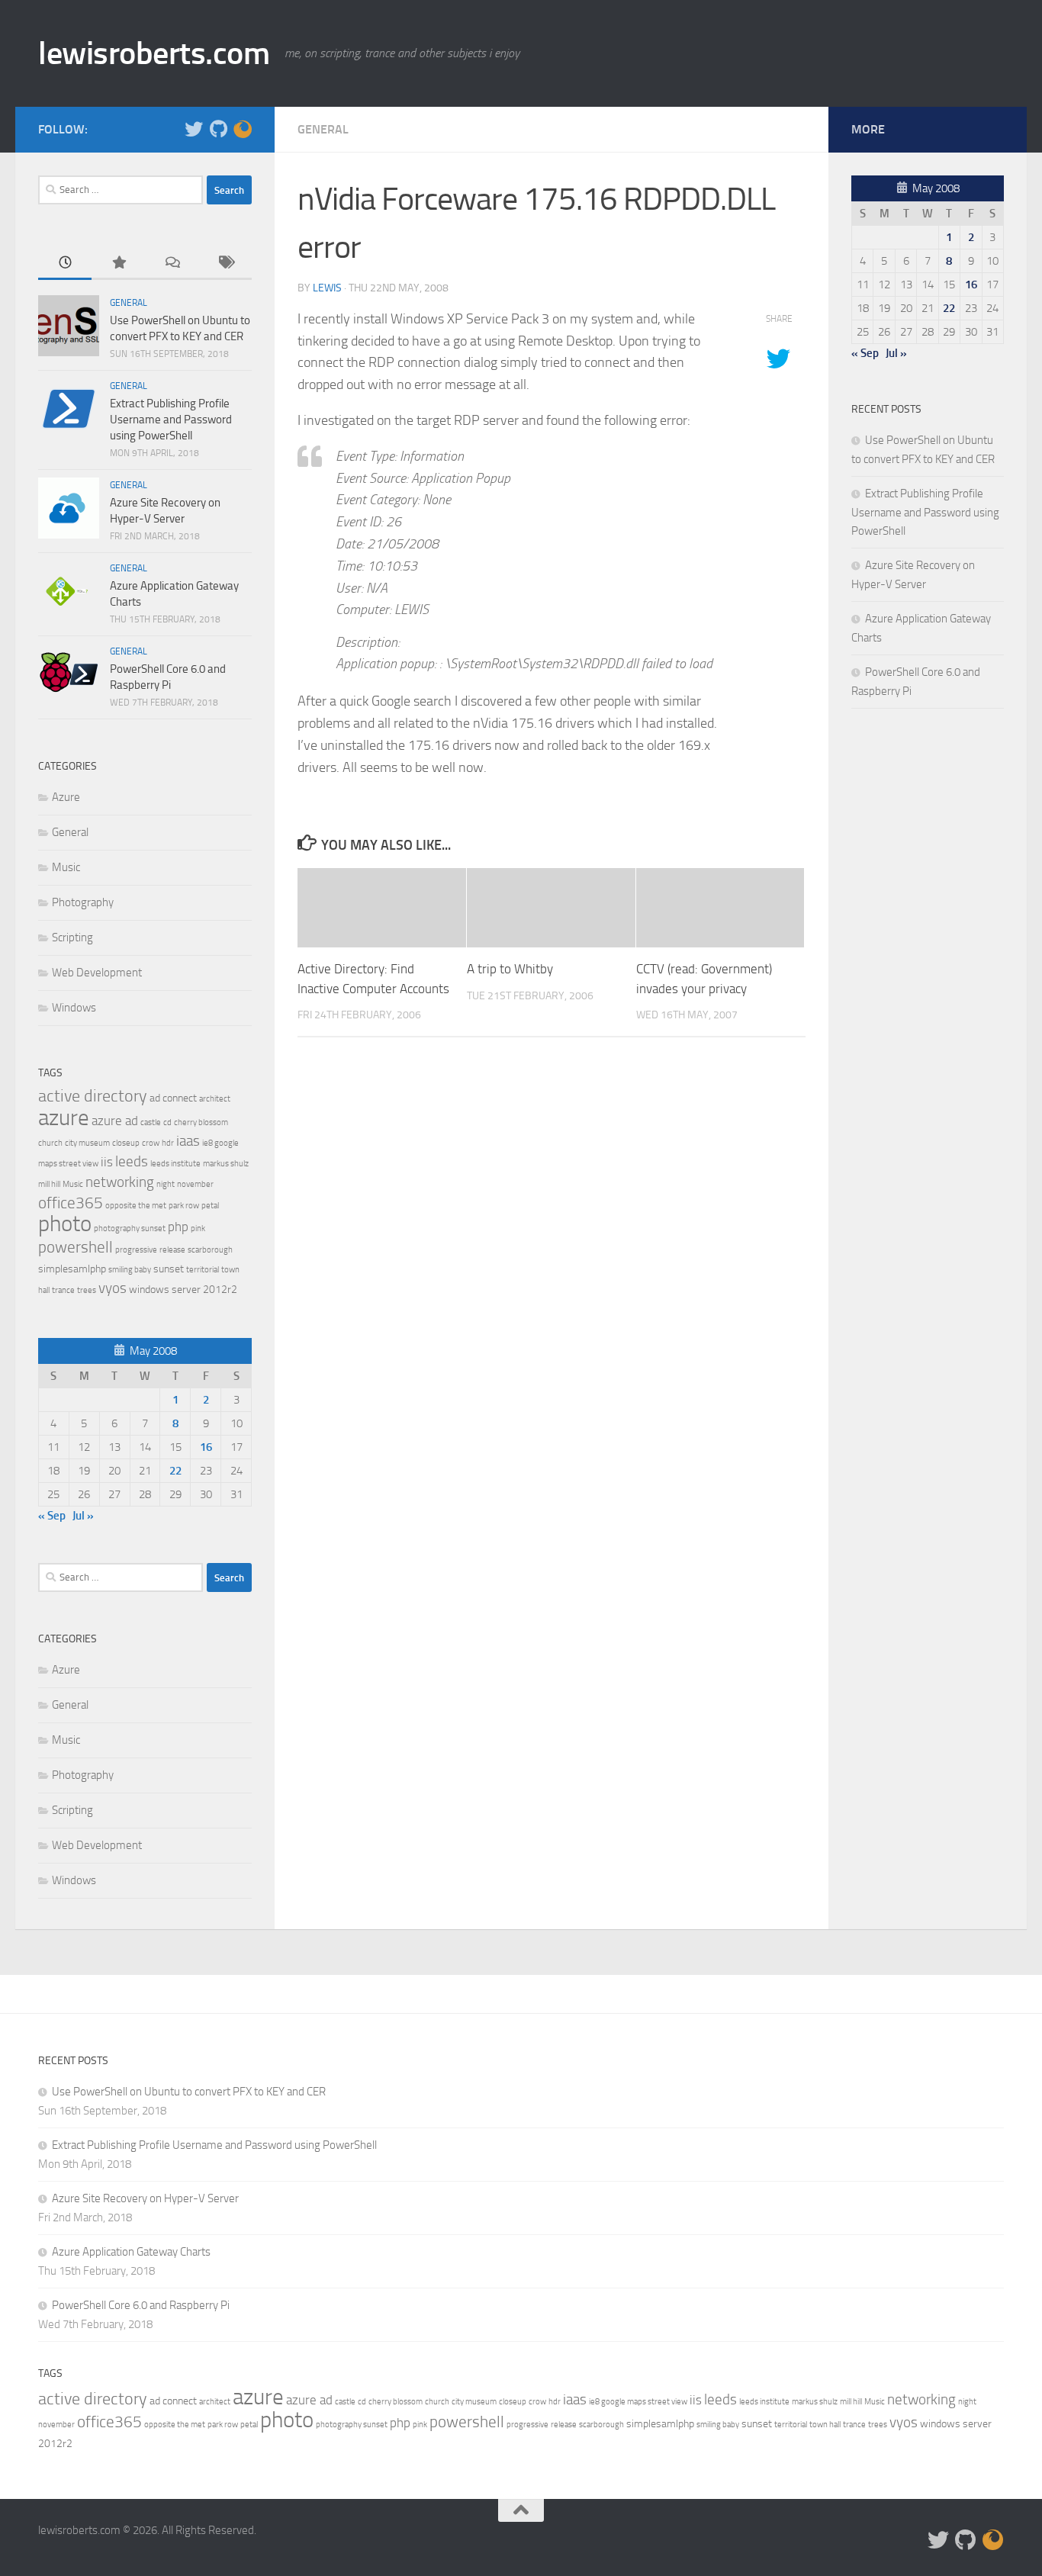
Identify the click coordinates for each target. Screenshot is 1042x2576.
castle (151, 1122)
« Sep (52, 1516)
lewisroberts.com (154, 53)
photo (65, 1224)
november (195, 1184)
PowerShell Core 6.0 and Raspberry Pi (141, 2305)
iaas (188, 1141)
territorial (203, 1270)
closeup (126, 1143)
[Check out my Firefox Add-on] (243, 129)
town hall (825, 2425)
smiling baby (130, 1270)
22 (175, 1471)
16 (206, 1447)
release (172, 1250)
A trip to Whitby (510, 969)
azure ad (115, 1121)
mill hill (49, 1184)
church (50, 1143)
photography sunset (130, 1229)
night (166, 1184)
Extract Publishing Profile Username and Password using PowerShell (171, 420)
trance (63, 1290)
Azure (66, 797)
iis (107, 1162)
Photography (83, 902)
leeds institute (175, 1164)
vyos (113, 1288)
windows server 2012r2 (183, 1290)
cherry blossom (201, 1122)
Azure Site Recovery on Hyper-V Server (145, 2198)
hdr (168, 1143)
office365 (71, 1203)
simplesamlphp (72, 1269)
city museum (87, 1143)
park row (184, 1206)
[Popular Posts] (118, 264)
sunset (169, 1269)
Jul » (83, 1516)
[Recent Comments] (172, 264)
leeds (132, 1161)
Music (66, 867)
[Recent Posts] (65, 264)
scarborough (210, 1250)
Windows (74, 1008)
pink (198, 1229)
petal (210, 1206)
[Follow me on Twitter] (194, 129)
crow (151, 1143)
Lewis (327, 288)
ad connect (173, 1098)
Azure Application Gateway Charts (131, 2252)
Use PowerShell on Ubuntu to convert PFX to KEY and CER (189, 2092)
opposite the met (136, 1206)
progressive (136, 1250)
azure (64, 1118)
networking (120, 1182)
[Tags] (225, 264)
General (323, 129)
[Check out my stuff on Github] (218, 129)
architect (215, 1099)
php (178, 1227)
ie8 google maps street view (638, 2402)
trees (87, 1290)
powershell (76, 1247)
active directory (93, 1096)
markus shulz (226, 1164)
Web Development (97, 973)
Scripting (72, 937)
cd (167, 1122)
